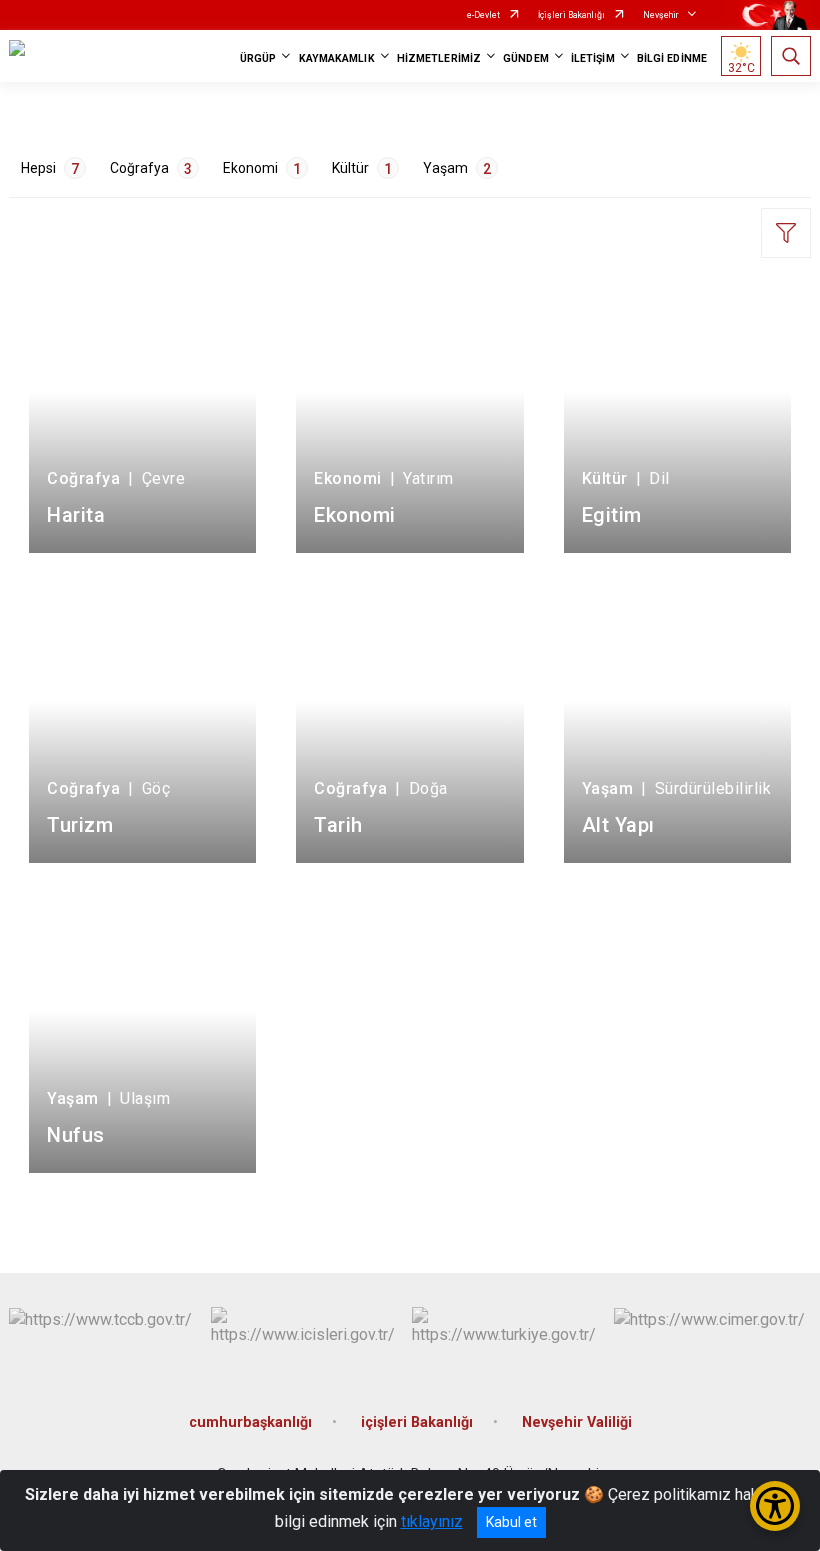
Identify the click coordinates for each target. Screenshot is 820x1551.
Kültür (362, 168)
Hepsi (50, 168)
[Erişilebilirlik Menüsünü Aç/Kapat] (775, 1506)
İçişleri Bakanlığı (571, 15)
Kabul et (511, 1522)
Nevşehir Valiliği (577, 1422)
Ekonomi (262, 168)
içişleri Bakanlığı (417, 1422)
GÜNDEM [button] (526, 58)
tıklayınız (432, 1521)
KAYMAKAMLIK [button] (337, 58)
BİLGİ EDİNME (672, 58)
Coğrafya (151, 168)
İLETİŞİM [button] (593, 58)
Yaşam (457, 168)
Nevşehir (661, 15)
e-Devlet (483, 15)
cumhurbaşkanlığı (250, 1422)
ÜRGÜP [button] (258, 58)
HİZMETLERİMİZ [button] (439, 58)
